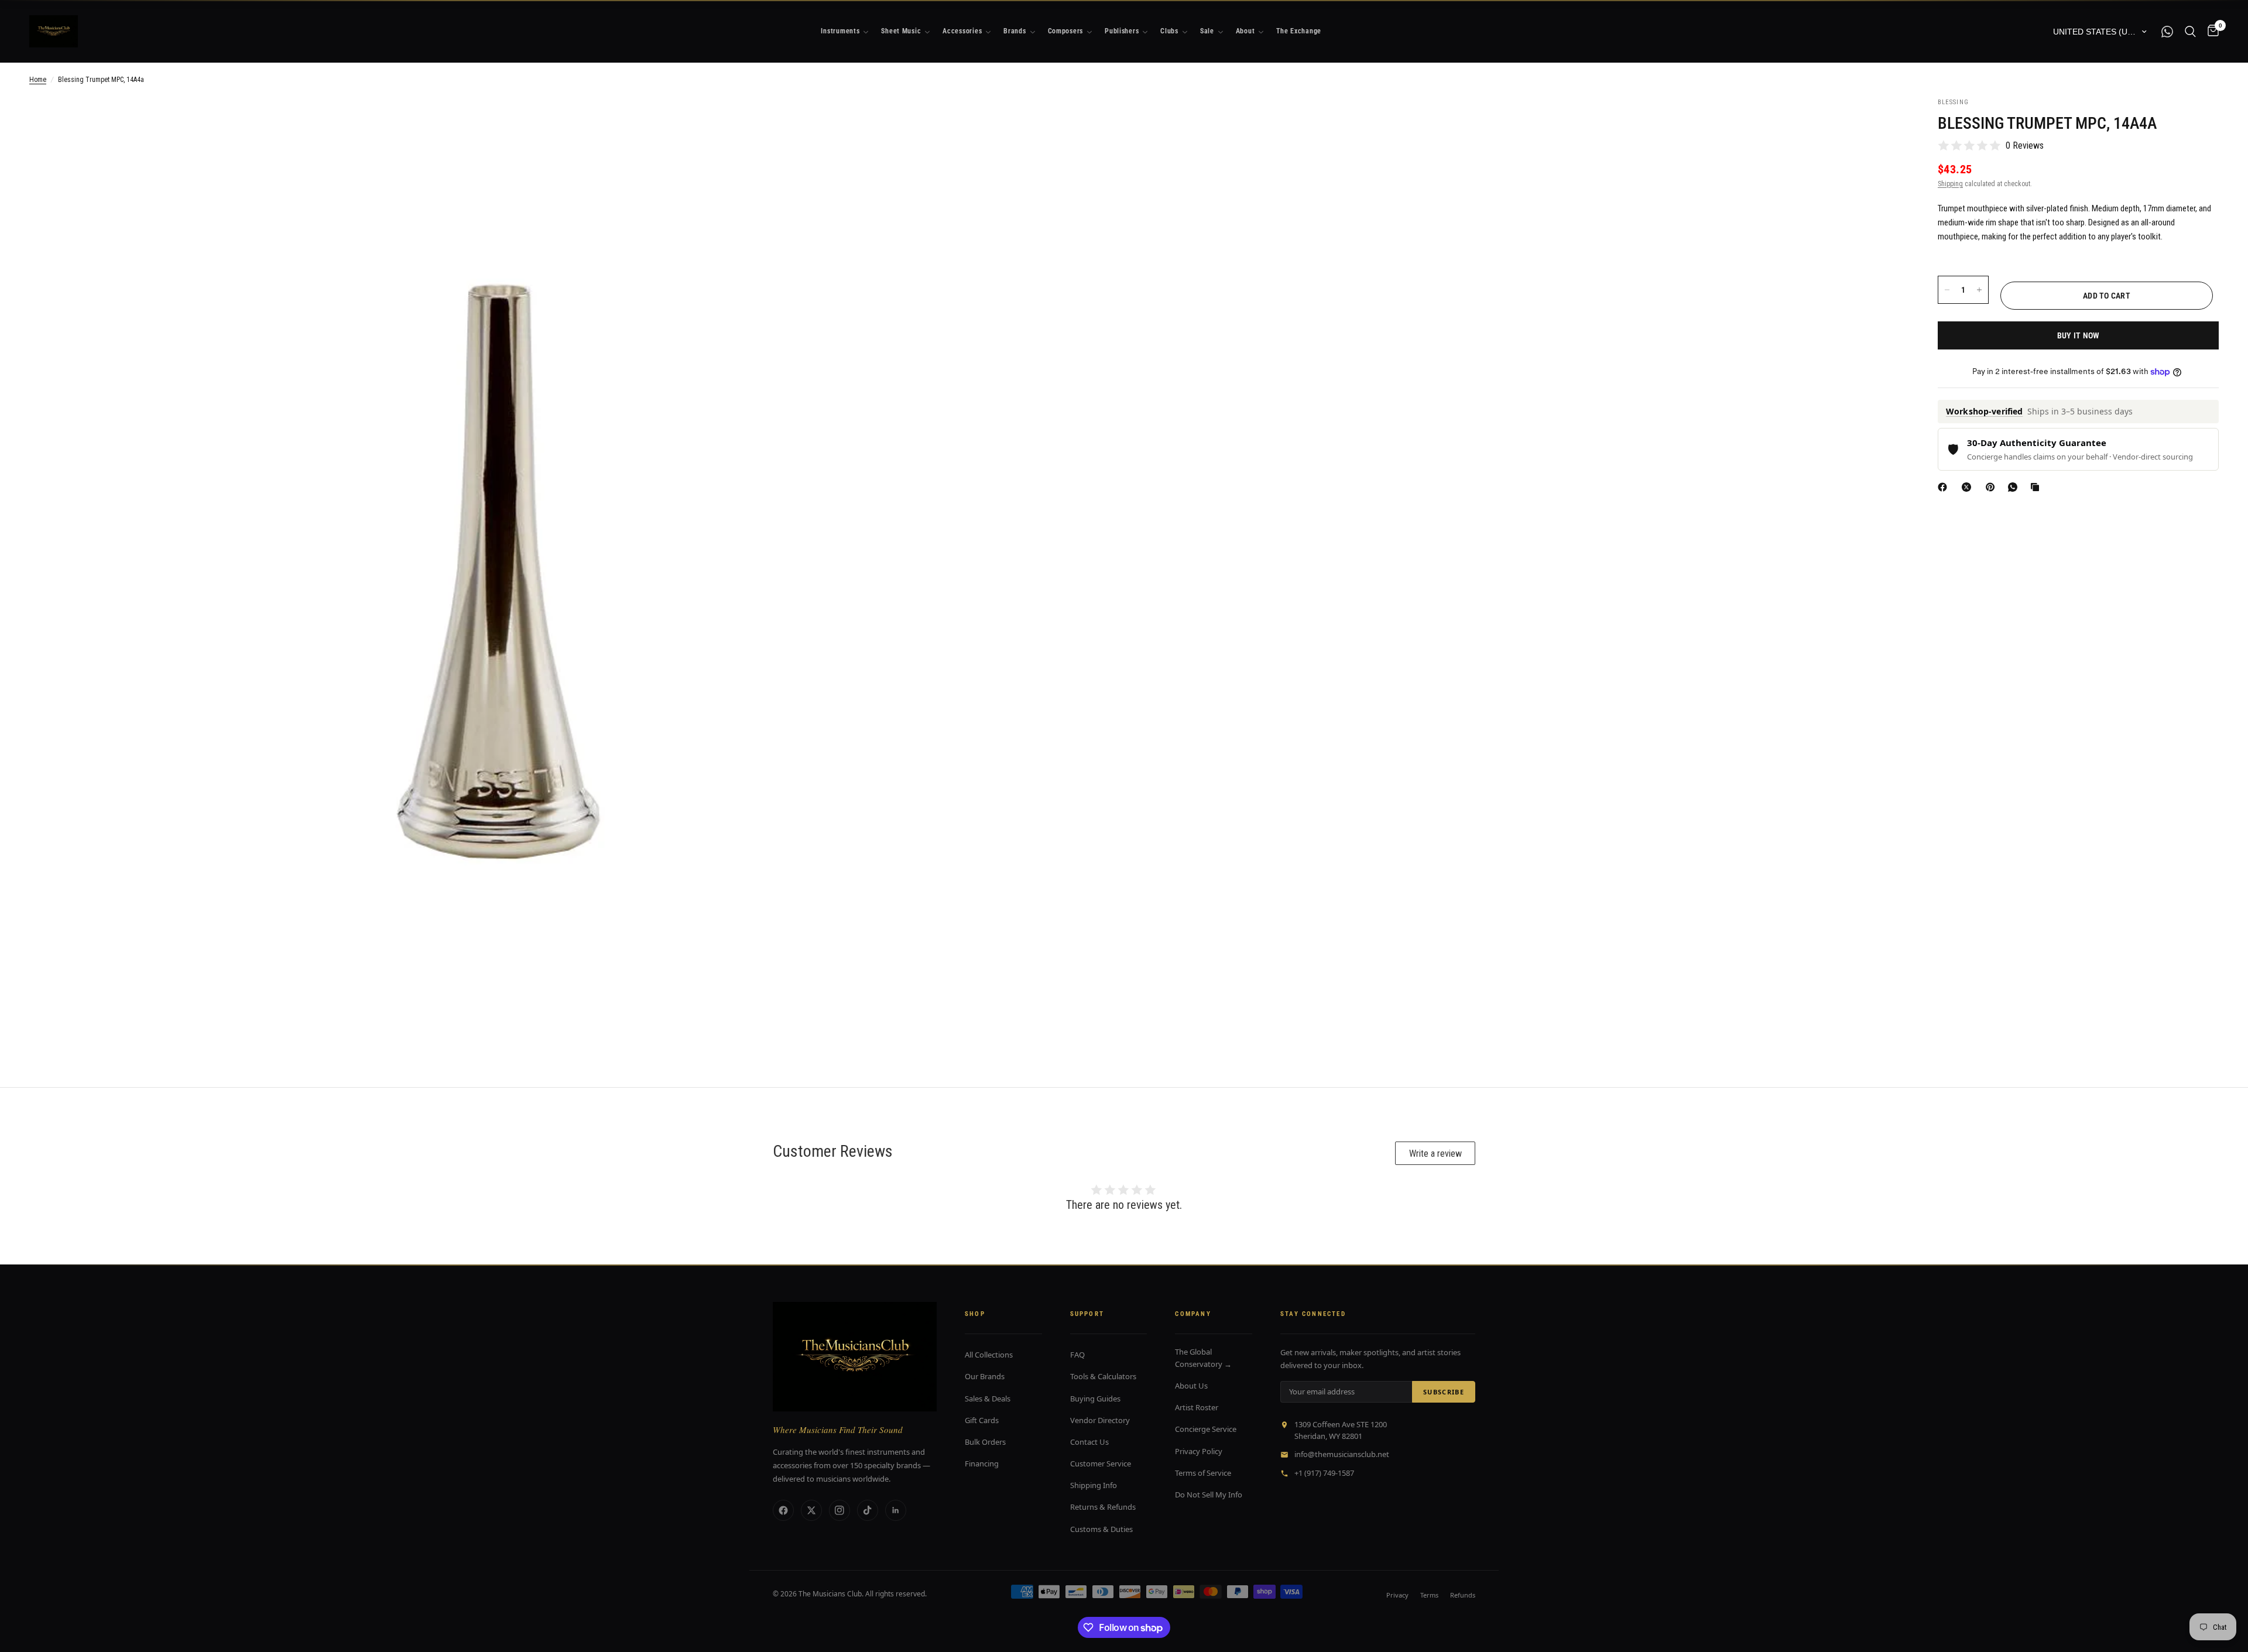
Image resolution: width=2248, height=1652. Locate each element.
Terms (1429, 1595)
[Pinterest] (1993, 487)
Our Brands (985, 1376)
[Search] (2190, 31)
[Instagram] (839, 1510)
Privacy (1397, 1595)
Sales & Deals (988, 1399)
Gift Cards (982, 1420)
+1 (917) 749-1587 (1324, 1473)
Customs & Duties (1101, 1529)
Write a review (1435, 1154)
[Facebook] (1945, 487)
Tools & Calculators (1103, 1376)
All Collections (989, 1355)
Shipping (1950, 184)
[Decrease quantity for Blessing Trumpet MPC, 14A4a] (1947, 290)
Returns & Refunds (1103, 1507)
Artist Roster (1197, 1407)
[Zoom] (941, 122)
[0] (2210, 31)
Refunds (1463, 1595)
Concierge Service (1206, 1429)
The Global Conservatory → (1203, 1358)
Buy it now (2079, 335)
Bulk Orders (985, 1442)
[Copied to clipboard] (2037, 487)
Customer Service (1101, 1464)
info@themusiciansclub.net (1342, 1454)
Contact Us (1089, 1442)
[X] (1969, 487)
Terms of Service (1203, 1473)
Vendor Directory (1100, 1420)
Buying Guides (1095, 1399)
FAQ (1077, 1355)
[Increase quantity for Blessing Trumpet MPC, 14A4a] (1979, 290)
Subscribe (1444, 1392)
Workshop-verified (1984, 412)
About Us (1191, 1386)
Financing (982, 1464)
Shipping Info (1094, 1485)
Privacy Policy (1199, 1451)
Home (38, 80)
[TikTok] (868, 1510)
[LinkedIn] (896, 1510)
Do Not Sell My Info (1209, 1495)
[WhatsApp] (2015, 487)
